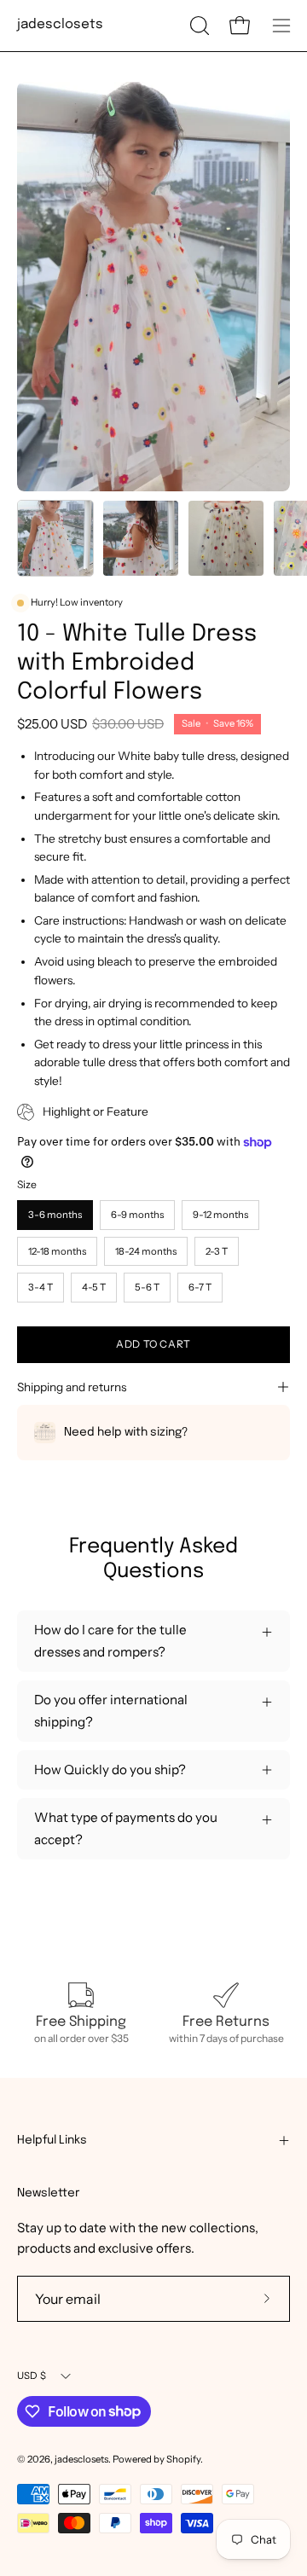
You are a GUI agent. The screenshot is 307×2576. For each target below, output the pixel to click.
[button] (198, 26)
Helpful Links (52, 2140)
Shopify (183, 2459)
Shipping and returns (72, 1387)
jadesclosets (60, 25)
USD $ (32, 2376)
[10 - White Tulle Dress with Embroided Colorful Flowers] (55, 538)
